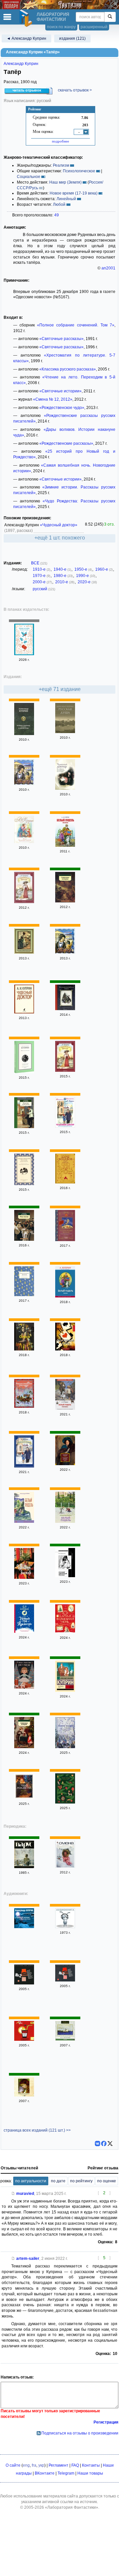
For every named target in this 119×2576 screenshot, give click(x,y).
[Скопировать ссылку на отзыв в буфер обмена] (13, 2194)
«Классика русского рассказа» (68, 369)
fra (34, 2465)
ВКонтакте (45, 2473)
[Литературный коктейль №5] (24, 2039)
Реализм (61, 165)
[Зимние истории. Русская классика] (24, 654)
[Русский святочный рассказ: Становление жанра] (65, 1576)
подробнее (60, 141)
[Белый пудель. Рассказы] (65, 845)
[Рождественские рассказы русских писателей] (24, 1184)
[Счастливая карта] (65, 1349)
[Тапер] (24, 784)
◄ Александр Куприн (26, 38)
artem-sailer (28, 2259)
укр (41, 2465)
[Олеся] (24, 1349)
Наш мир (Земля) (65, 182)
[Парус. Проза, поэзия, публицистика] (24, 1867)
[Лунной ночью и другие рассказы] (24, 1927)
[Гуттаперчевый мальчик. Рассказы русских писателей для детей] (65, 1240)
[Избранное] (65, 2039)
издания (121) (72, 38)
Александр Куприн (21, 64)
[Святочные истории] (65, 901)
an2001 (108, 268)
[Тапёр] (65, 952)
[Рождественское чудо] (24, 952)
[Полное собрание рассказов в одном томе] (24, 734)
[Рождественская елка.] (65, 1009)
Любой (59, 204)
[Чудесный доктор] (65, 788)
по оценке (107, 2181)
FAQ (75, 2465)
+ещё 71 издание (60, 689)
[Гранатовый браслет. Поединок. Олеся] (65, 1464)
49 (57, 215)
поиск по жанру (61, 27)
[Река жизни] (24, 1239)
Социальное (29, 177)
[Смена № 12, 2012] (65, 1866)
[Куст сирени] (65, 1521)
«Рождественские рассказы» (66, 443)
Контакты (91, 2465)
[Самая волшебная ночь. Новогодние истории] (65, 1632)
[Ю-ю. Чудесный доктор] (24, 842)
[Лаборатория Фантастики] (27, 18)
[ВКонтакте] (98, 2144)
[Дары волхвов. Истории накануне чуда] (65, 1182)
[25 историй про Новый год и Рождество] (24, 1631)
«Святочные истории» (60, 391)
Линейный (66, 199)
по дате (58, 2181)
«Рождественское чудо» (62, 408)
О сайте (13, 2465)
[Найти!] (110, 17)
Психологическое (79, 171)
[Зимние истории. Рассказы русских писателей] (65, 1747)
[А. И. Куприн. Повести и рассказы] (24, 1072)
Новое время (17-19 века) (74, 193)
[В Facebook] (104, 2144)
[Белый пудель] (24, 1521)
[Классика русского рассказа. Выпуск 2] (24, 1983)
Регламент (59, 2465)
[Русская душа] (65, 732)
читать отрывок (27, 90)
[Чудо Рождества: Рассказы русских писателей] (24, 1798)
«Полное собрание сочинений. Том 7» (76, 325)
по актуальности (31, 2181)
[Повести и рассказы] (24, 1127)
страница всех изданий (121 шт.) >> (37, 2130)
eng (26, 2465)
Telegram (66, 2473)
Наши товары (90, 2473)
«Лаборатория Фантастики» (72, 2507)
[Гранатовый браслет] (24, 902)
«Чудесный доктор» (59, 525)
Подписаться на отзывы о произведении (80, 2433)
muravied (25, 2194)
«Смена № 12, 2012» (53, 399)
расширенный (94, 27)
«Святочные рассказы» (61, 339)
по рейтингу (81, 2181)
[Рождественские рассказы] (24, 1406)
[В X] (110, 2144)
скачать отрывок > (75, 90)
